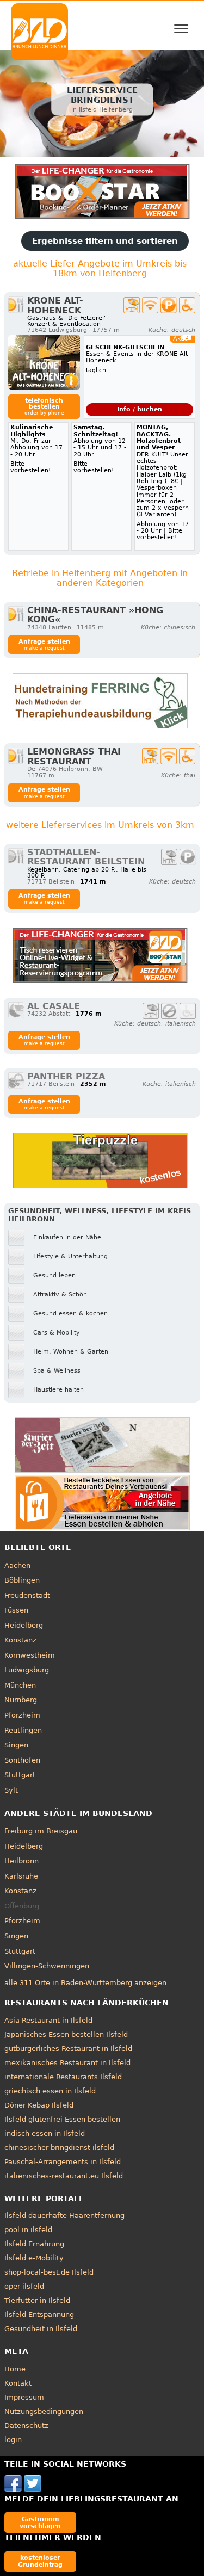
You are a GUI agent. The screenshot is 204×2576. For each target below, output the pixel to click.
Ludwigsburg (27, 1670)
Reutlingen (23, 1730)
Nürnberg (21, 1700)
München (20, 1685)
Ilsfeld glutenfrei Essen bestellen (62, 2119)
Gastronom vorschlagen (40, 2522)
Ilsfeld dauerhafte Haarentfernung (64, 2216)
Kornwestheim (30, 1655)
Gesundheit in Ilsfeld (41, 2329)
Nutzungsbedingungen (44, 2411)
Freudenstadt (27, 1595)
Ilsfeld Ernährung (34, 2244)
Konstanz (20, 1640)
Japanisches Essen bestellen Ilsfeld (66, 2034)
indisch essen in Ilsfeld (45, 2133)
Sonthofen (22, 1760)
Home (15, 2369)
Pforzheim (22, 1715)
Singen (16, 1745)
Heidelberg (24, 1625)
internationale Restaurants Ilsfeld (63, 2077)
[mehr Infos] (44, 362)
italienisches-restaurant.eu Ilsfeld (64, 2176)
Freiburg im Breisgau (41, 1831)
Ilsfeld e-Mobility (34, 2258)
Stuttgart (20, 1775)
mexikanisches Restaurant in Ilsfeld (67, 2063)
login (13, 2440)
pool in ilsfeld (28, 2230)
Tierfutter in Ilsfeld (37, 2300)
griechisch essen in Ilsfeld (50, 2091)
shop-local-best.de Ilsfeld (49, 2272)
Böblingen (22, 1580)
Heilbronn (21, 1861)
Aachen (17, 1565)
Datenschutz (26, 2426)
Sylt (11, 1790)
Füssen (16, 1610)
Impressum (24, 2397)
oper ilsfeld (24, 2286)
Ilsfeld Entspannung (39, 2315)
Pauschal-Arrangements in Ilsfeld (63, 2162)
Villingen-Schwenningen (47, 1966)
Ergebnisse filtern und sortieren (105, 241)
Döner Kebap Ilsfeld (39, 2105)
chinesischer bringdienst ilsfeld (59, 2148)
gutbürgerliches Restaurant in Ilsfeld (68, 2049)
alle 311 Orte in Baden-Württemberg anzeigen (85, 1983)
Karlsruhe (21, 1876)
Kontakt (18, 2383)
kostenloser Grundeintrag (40, 2561)
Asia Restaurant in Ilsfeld (48, 2020)
